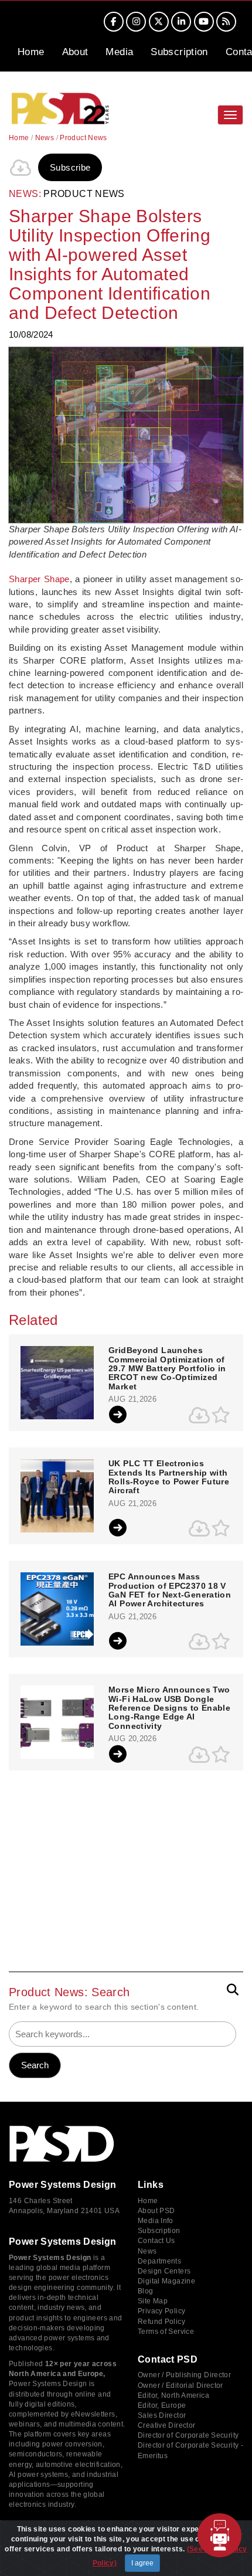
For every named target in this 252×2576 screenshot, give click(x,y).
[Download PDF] (21, 168)
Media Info (156, 2221)
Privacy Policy (161, 2311)
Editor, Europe (162, 2405)
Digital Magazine (166, 2281)
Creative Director (166, 2425)
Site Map (153, 2301)
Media (119, 52)
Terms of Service (166, 2332)
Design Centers (164, 2271)
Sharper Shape (39, 579)
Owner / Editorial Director (181, 2385)
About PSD (156, 2211)
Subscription (179, 52)
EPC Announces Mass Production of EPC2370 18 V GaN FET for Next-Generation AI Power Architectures (170, 1590)
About (75, 52)
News (45, 138)
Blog (146, 2291)
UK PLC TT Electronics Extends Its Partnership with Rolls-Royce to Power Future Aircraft (169, 1477)
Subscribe (70, 167)
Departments (159, 2261)
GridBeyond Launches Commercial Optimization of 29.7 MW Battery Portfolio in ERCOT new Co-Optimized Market (167, 1369)
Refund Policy (161, 2322)
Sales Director (162, 2415)
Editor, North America (173, 2395)
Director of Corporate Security (188, 2435)
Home (31, 52)
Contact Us (156, 2241)
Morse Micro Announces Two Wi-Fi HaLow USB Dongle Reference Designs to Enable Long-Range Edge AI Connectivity (169, 1708)
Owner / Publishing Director (184, 2375)
